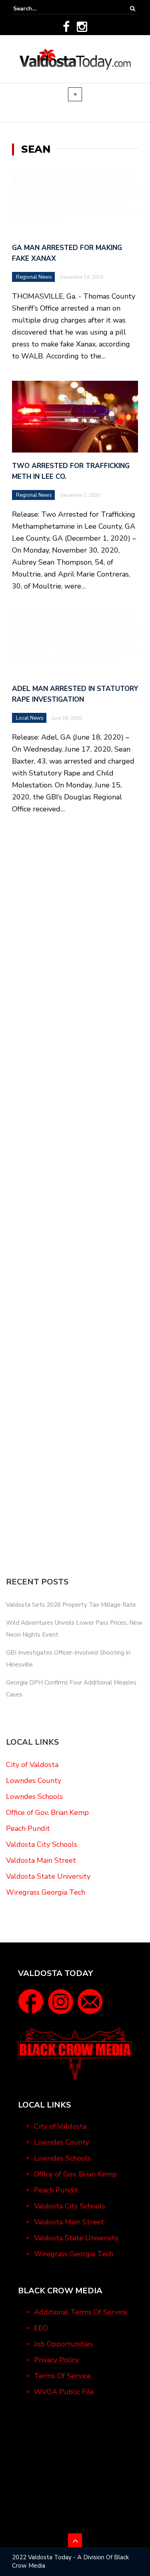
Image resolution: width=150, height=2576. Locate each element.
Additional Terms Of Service (81, 2312)
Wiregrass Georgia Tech (46, 1892)
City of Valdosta (32, 1765)
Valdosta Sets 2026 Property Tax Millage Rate (71, 1605)
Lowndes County (34, 1781)
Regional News (34, 277)
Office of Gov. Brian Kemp (47, 1812)
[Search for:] (38, 9)
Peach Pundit (28, 1828)
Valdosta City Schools (42, 1844)
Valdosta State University (48, 1876)
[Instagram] (82, 27)
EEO (41, 2328)
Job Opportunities (63, 2344)
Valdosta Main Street (41, 1860)
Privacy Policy (56, 2360)
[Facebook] (66, 27)
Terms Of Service (62, 2376)
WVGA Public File (64, 2392)
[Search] (133, 9)
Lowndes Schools (34, 1797)
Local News (30, 718)
